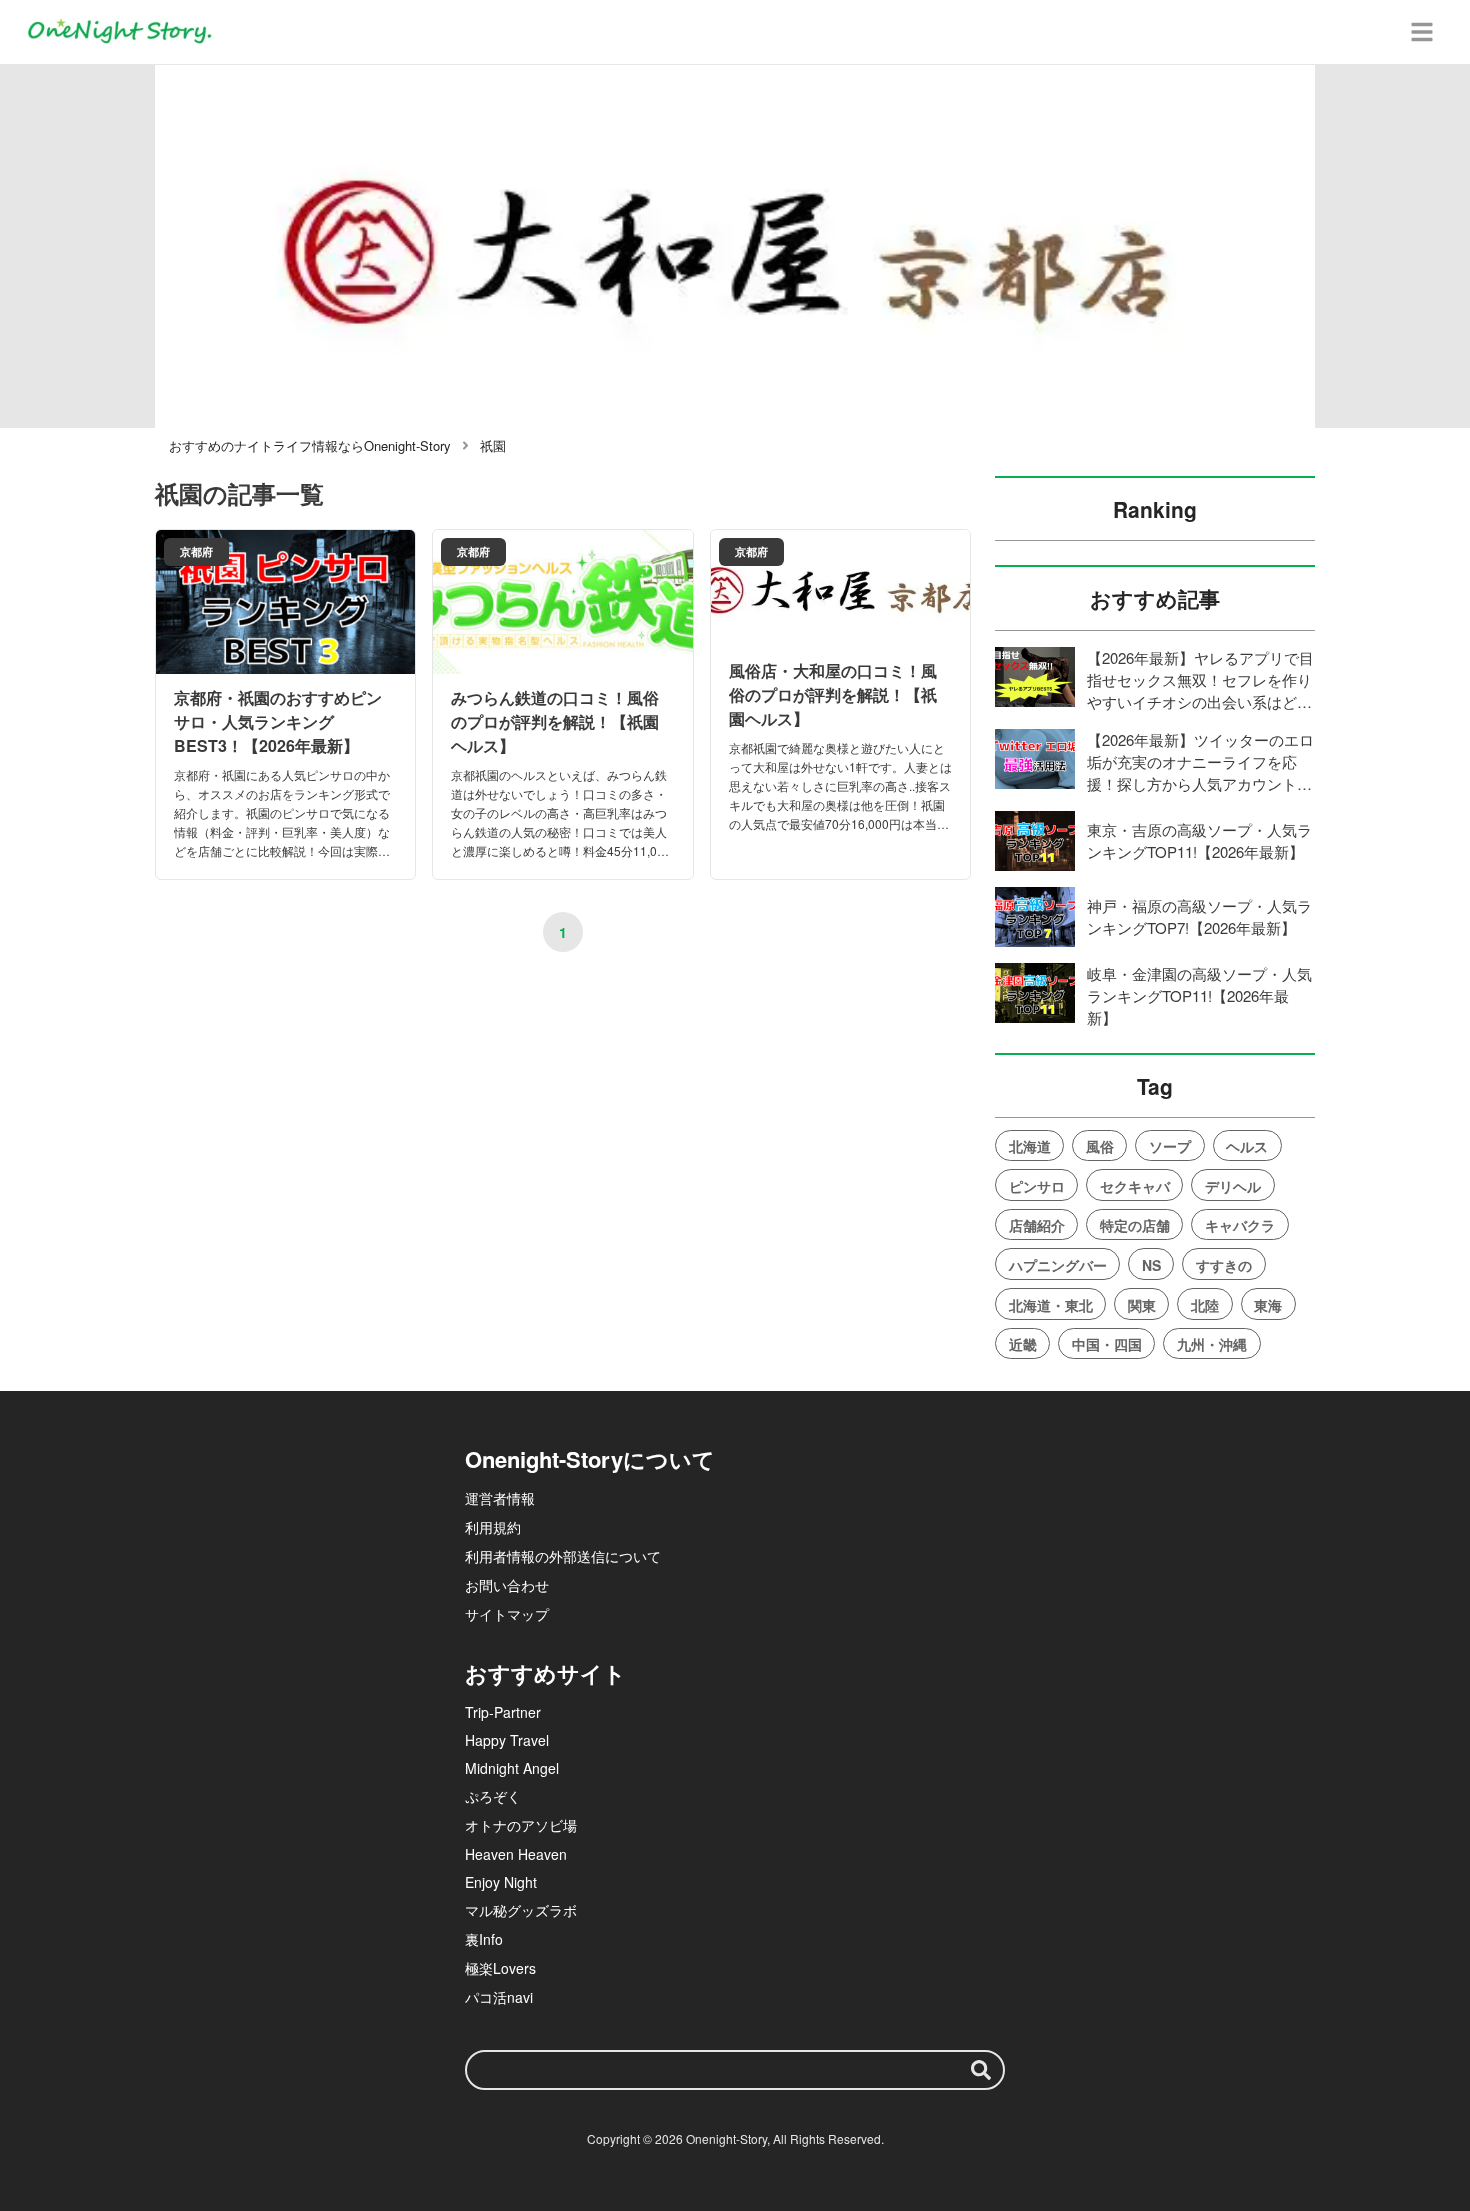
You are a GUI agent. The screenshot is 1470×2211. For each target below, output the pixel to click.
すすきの (1224, 1265)
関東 (1142, 1305)
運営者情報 (500, 1498)
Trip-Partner (503, 1712)
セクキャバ (1135, 1186)
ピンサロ (1037, 1186)
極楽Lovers (500, 1968)
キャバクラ (1240, 1225)
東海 (1268, 1305)
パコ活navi (499, 1997)
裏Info (484, 1939)
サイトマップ (507, 1614)
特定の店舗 (1135, 1225)
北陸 (1205, 1305)
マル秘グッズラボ (521, 1910)
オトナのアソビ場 (521, 1825)
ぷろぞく (493, 1796)
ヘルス (1247, 1146)
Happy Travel (507, 1740)
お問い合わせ (507, 1585)
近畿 (1023, 1344)
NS (1151, 1265)
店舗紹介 (1037, 1225)
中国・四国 (1107, 1344)
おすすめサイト (545, 1673)
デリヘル (1233, 1186)
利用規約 (493, 1527)
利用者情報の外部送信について (563, 1556)
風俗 (1100, 1146)
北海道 (1030, 1146)
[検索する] (981, 2070)
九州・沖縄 (1212, 1344)
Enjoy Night (501, 1882)
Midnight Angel (512, 1768)
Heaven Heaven (516, 1854)
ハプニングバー (1058, 1265)
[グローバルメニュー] (1422, 32)
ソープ (1170, 1146)
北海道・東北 (1051, 1305)
